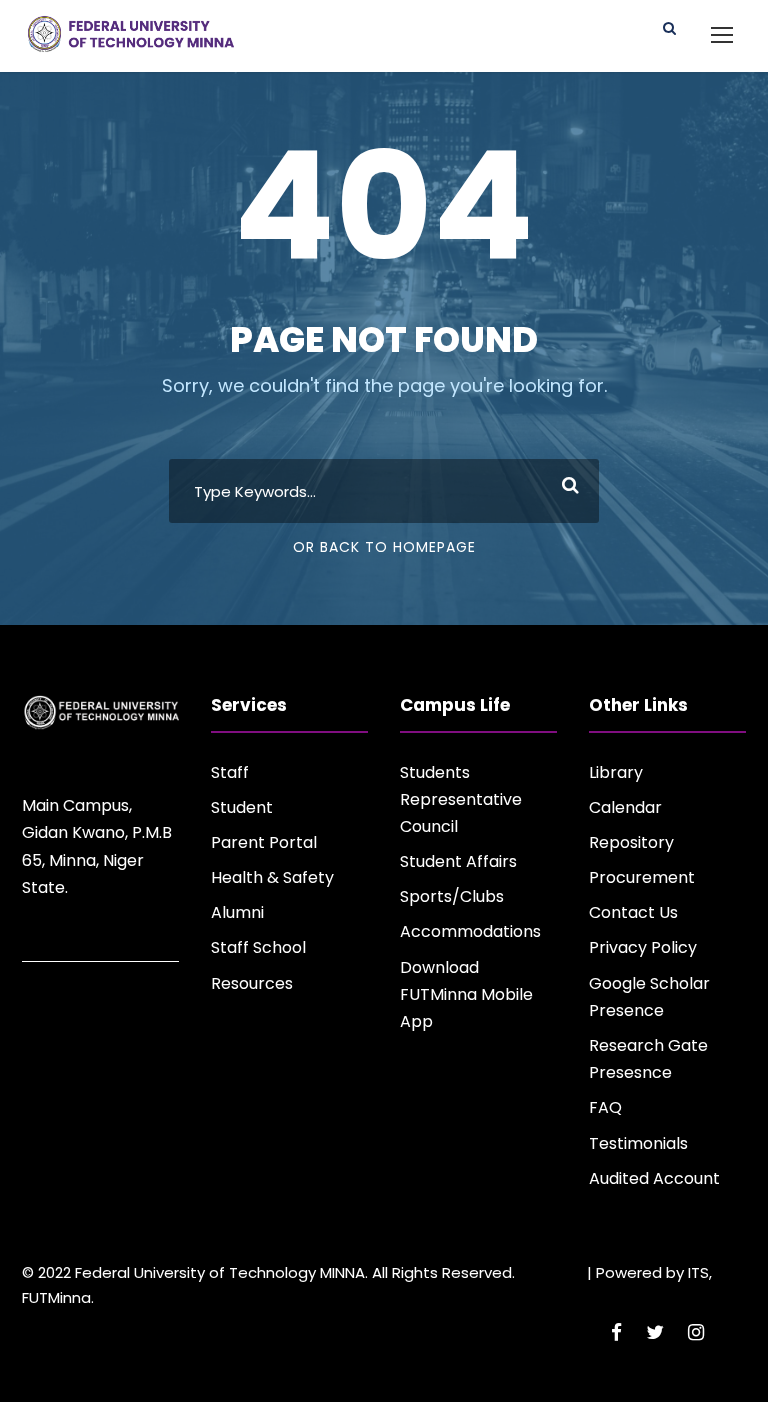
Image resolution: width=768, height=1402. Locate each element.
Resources (252, 983)
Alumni (237, 912)
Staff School (258, 947)
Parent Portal (264, 842)
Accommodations (470, 931)
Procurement (642, 877)
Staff (230, 772)
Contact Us (633, 912)
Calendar (625, 807)
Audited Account (654, 1178)
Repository (631, 842)
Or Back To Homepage (384, 547)
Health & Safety (272, 877)
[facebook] (616, 1332)
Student (242, 807)
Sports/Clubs (452, 896)
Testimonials (638, 1143)
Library (616, 772)
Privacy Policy (643, 947)
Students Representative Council (461, 799)
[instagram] (696, 1332)
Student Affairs (458, 861)
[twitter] (655, 1332)
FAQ (605, 1107)
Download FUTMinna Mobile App (466, 994)
